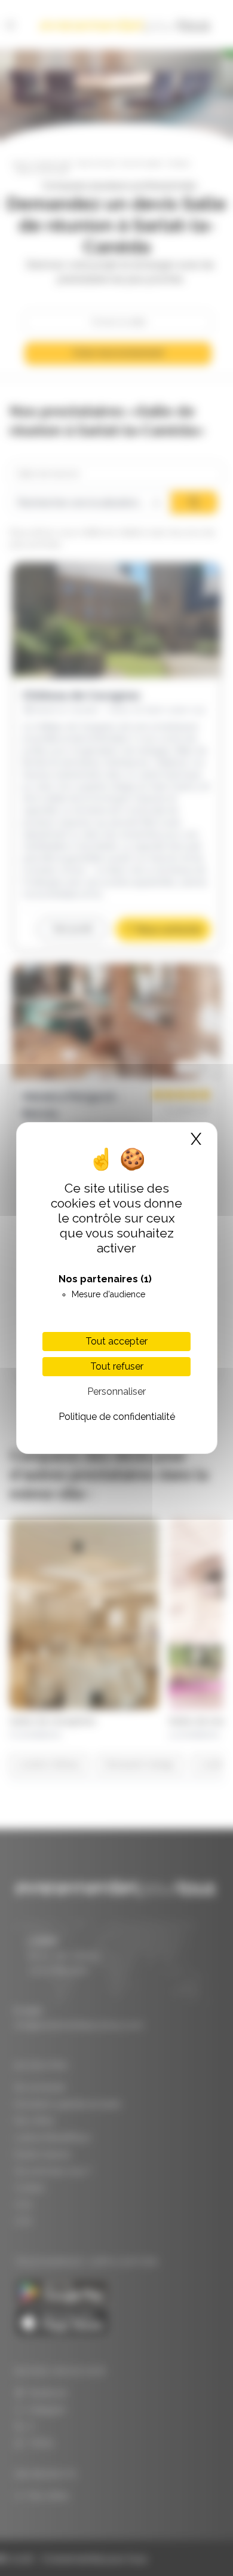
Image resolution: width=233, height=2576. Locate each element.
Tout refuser (117, 1366)
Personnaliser (116, 1391)
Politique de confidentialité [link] (117, 1417)
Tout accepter (116, 1341)
